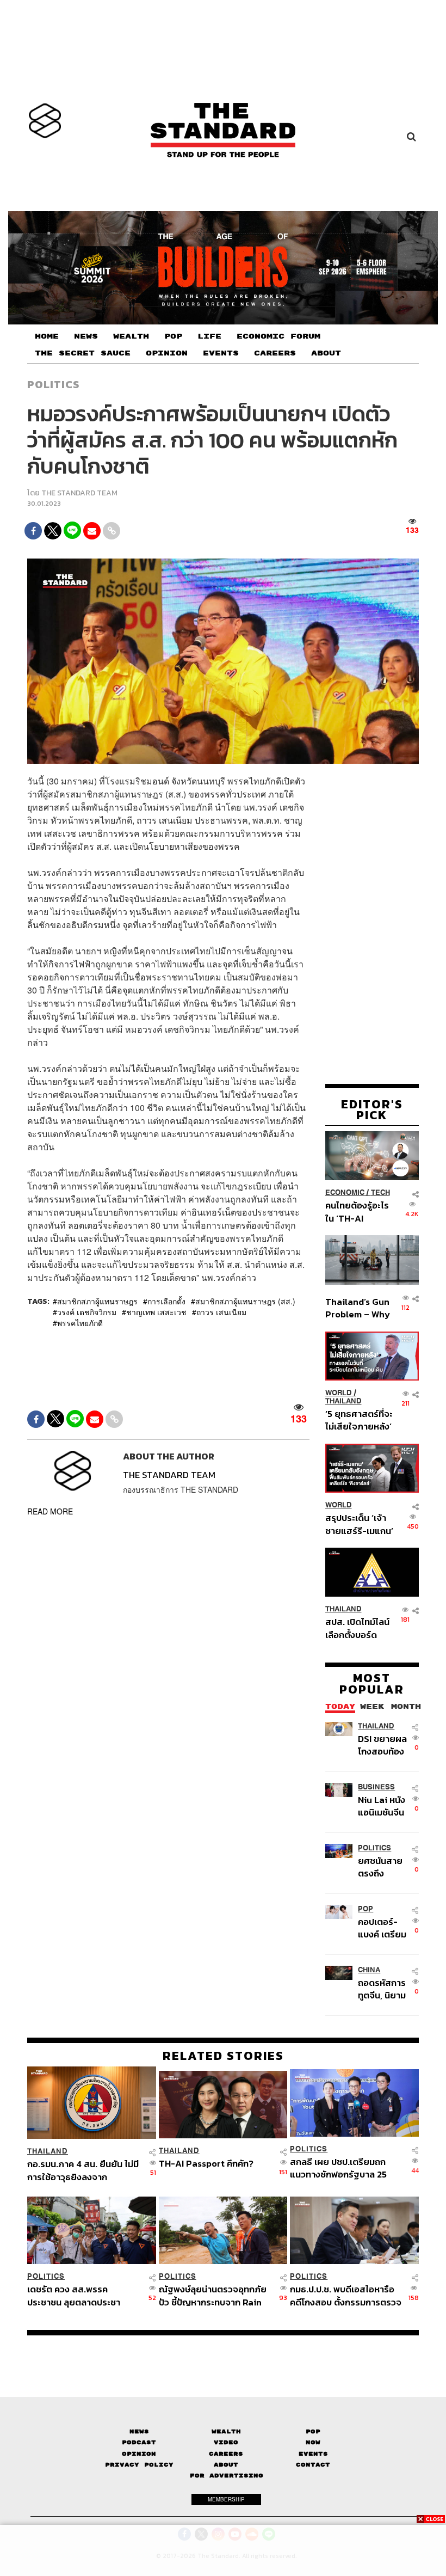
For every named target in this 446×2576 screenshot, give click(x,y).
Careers (226, 2454)
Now (313, 2442)
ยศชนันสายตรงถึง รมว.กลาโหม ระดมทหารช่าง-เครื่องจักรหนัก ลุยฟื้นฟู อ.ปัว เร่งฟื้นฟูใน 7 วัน (383, 1867)
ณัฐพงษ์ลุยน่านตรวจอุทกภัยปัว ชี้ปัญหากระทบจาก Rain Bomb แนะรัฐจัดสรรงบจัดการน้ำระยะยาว (213, 2295)
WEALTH (131, 336)
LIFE (209, 336)
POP (173, 336)
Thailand (343, 1401)
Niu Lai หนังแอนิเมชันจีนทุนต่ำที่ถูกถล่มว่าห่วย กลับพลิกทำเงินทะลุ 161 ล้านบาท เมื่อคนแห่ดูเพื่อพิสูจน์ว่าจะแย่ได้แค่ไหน (382, 1806)
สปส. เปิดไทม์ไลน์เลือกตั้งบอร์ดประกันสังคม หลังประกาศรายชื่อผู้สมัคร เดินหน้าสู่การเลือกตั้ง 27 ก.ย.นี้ (357, 1628)
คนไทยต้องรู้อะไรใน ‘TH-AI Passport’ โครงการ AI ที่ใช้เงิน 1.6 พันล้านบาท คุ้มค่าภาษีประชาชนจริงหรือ (358, 1212)
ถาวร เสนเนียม (221, 1312)
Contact (313, 2465)
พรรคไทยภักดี (80, 1323)
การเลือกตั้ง (166, 1301)
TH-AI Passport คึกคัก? (206, 2164)
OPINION (167, 353)
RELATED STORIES (223, 2056)
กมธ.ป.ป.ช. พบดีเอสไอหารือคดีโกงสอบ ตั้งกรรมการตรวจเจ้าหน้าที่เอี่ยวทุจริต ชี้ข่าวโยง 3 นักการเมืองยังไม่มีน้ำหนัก (346, 2295)
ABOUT (326, 353)
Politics (53, 384)
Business (376, 1787)
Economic (345, 1192)
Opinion (139, 2454)
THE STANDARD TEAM (79, 493)
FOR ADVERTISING (227, 2476)
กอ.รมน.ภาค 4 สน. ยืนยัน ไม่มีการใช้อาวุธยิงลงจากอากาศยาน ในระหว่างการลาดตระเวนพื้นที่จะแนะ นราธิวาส (83, 2170)
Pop (313, 2431)
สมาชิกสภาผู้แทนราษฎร (97, 1301)
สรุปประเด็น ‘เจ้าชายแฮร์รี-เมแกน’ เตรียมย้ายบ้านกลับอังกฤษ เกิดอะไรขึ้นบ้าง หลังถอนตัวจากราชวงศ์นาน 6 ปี (359, 1524)
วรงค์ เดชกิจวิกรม (87, 1312)
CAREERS (275, 353)
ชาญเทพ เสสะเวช (156, 1312)
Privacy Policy (139, 2465)
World (339, 1393)
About (226, 2465)
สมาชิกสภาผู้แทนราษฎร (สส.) (245, 1301)
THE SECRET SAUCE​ (83, 353)
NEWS (86, 336)
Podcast (139, 2442)
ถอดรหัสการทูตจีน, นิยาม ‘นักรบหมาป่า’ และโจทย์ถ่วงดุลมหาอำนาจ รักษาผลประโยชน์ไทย (384, 1989)
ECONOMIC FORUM (278, 336)
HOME (47, 336)
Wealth (226, 2431)
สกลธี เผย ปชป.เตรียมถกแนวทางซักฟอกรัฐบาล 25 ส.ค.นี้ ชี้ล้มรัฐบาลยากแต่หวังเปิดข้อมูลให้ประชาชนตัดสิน (344, 2168)
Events (313, 2454)
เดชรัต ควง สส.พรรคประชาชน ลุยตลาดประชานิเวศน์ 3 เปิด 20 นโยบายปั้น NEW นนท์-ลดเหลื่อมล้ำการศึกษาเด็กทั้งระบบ (80, 2295)
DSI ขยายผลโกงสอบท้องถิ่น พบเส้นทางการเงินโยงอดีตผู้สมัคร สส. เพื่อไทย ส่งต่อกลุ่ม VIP (382, 1745)
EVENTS (221, 353)
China (369, 1970)
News (139, 2431)
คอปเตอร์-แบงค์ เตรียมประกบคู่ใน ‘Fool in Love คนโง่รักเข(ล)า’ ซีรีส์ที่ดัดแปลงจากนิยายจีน (384, 1928)
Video (226, 2442)
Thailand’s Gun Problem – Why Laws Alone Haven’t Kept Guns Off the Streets (358, 1308)
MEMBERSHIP (226, 2499)
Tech (380, 1192)
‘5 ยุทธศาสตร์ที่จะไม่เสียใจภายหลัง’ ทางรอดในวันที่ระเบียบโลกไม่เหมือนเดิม (359, 1420)
